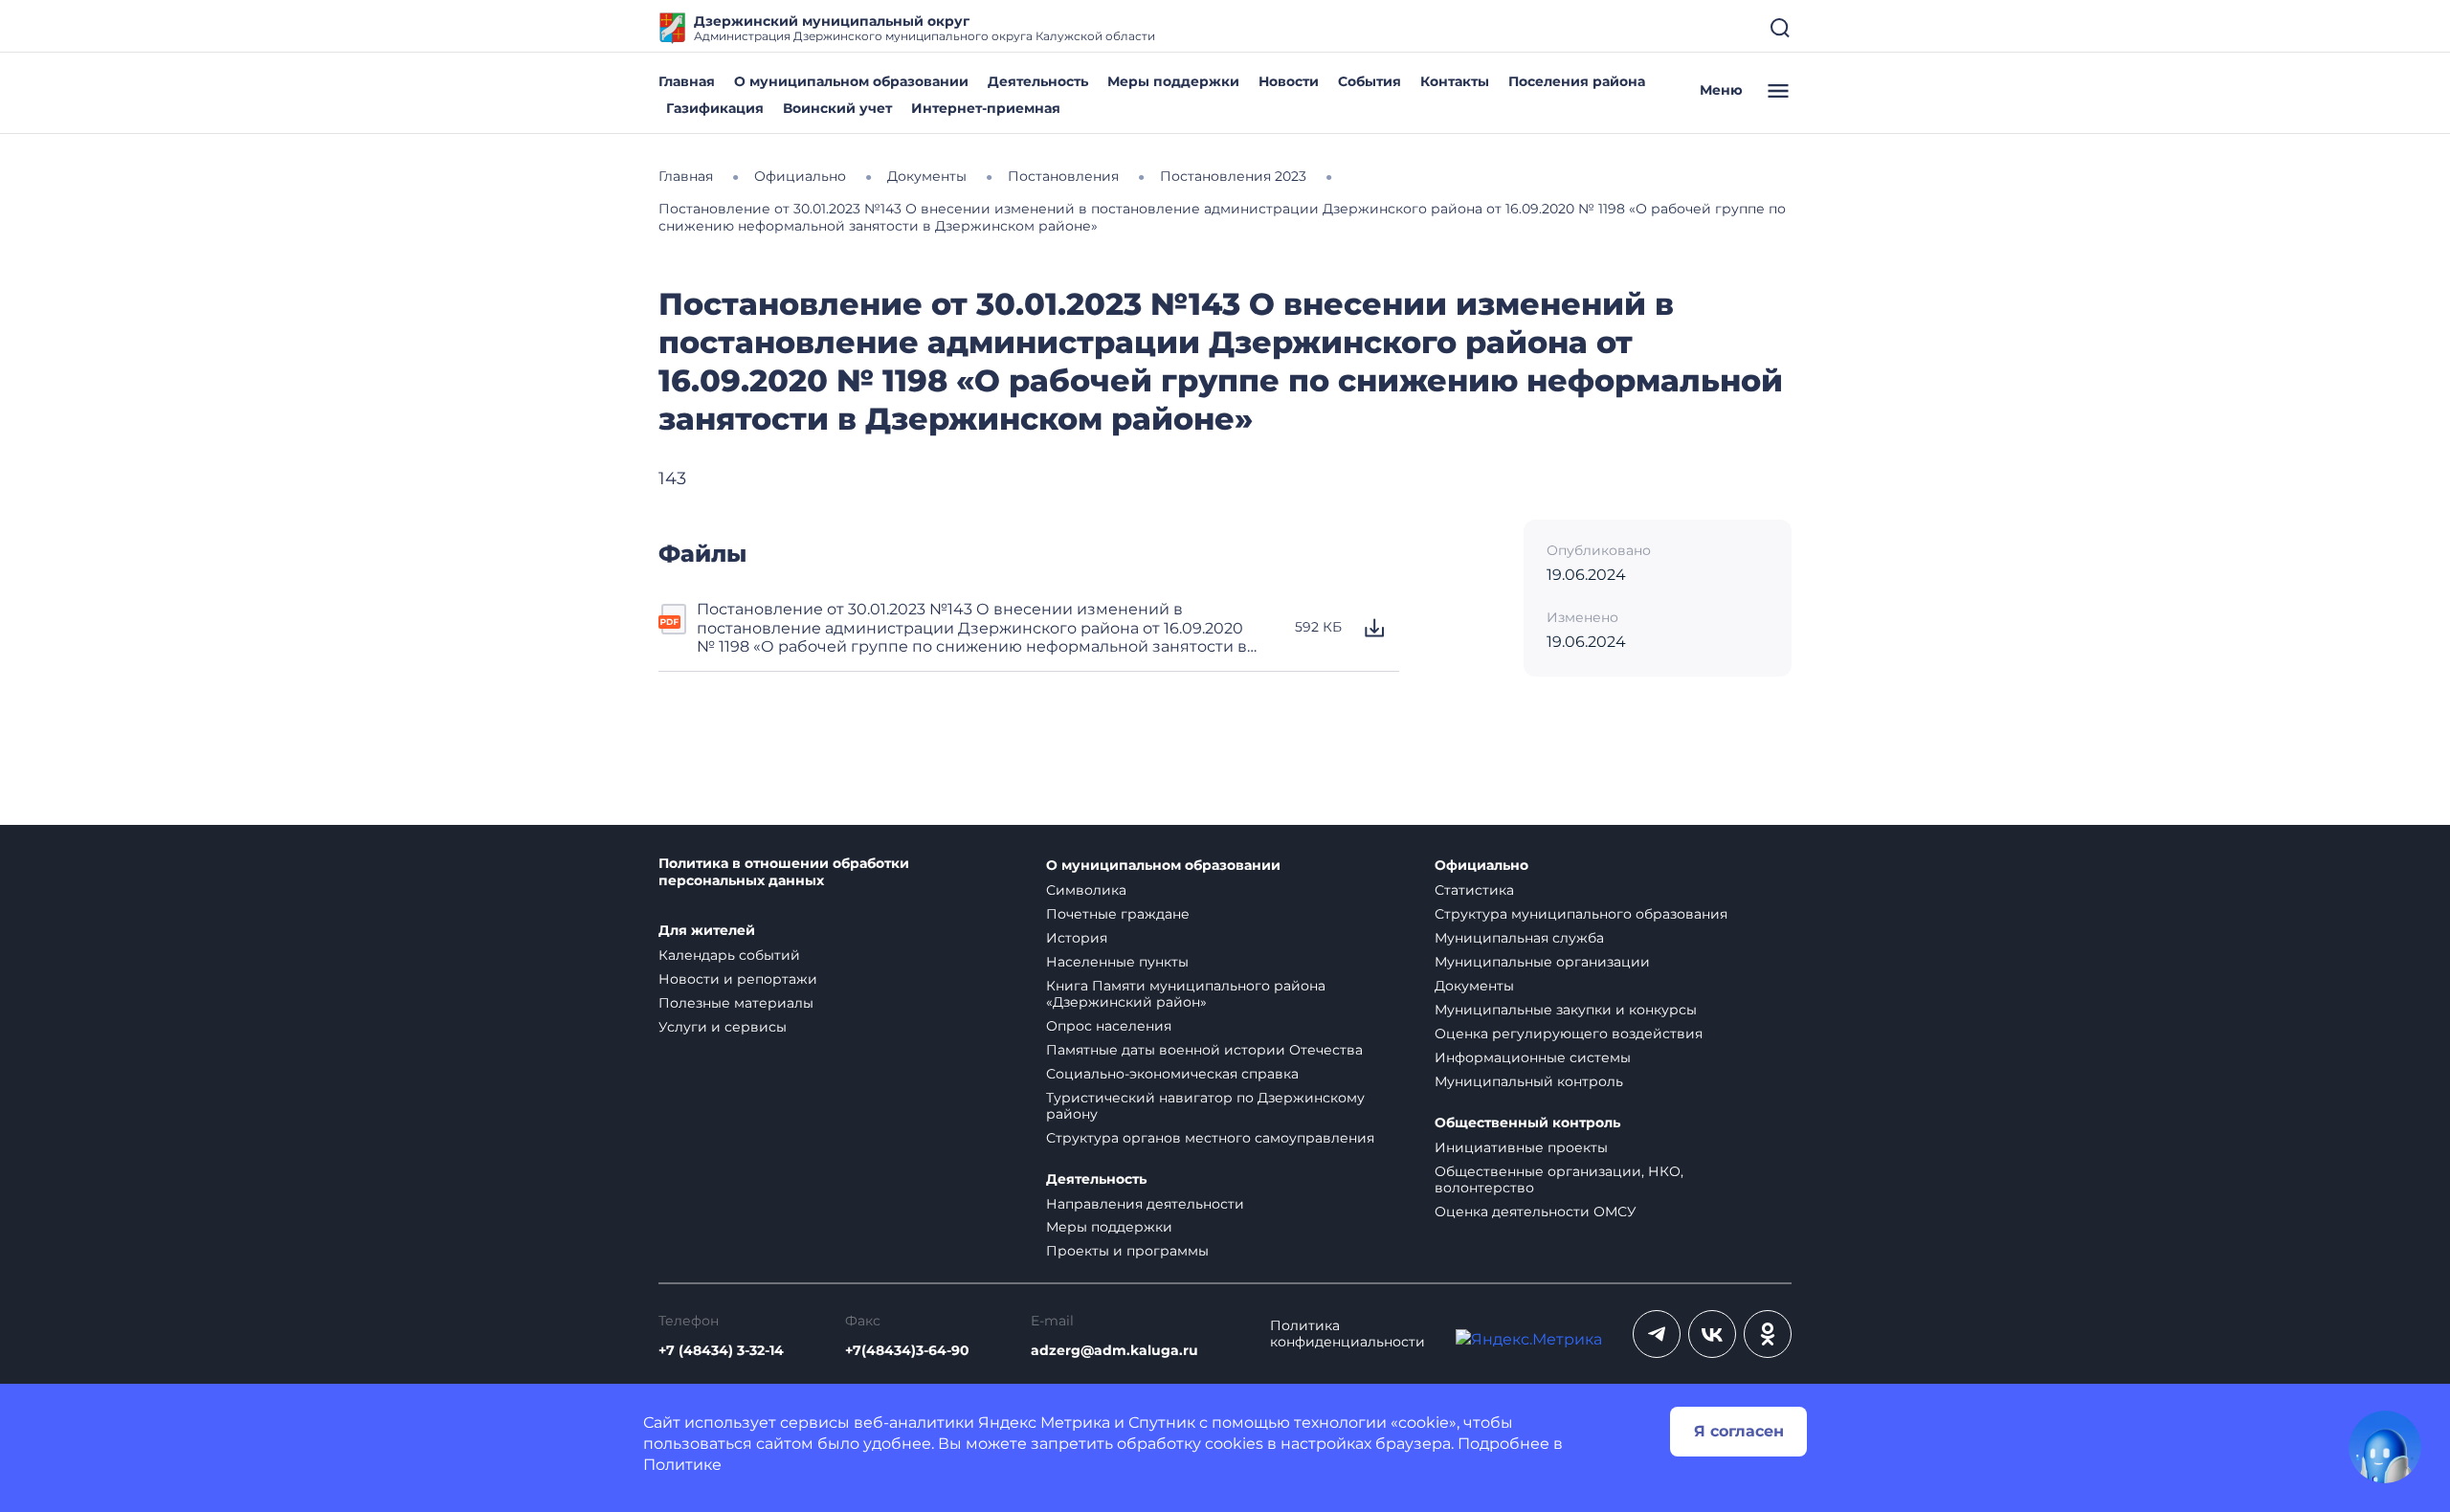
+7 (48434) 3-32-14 (721, 1351)
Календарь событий (729, 955)
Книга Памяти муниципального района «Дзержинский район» (1186, 994)
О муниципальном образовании (851, 81)
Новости (1289, 81)
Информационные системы (1533, 1057)
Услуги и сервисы (723, 1027)
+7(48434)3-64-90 (907, 1351)
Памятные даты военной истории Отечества (1204, 1050)
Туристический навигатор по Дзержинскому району (1205, 1106)
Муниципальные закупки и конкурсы (1566, 1010)
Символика (1086, 890)
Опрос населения (1109, 1026)
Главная (687, 81)
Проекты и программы (1127, 1251)
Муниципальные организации (1542, 962)
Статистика (1474, 890)
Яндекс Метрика (1044, 1423)
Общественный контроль (1527, 1123)
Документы (1474, 986)
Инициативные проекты (1521, 1147)
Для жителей (707, 931)
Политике (682, 1465)
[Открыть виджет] (2385, 1447)
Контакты (1455, 81)
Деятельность (1038, 81)
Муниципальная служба (1519, 938)
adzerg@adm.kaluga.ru (1114, 1351)
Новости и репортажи (738, 979)
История (1077, 938)
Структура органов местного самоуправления (1210, 1138)
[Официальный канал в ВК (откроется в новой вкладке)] (1712, 1334)
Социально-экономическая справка (1172, 1074)
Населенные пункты (1117, 962)
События (1370, 81)
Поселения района (1577, 81)
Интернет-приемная (986, 108)
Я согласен (1739, 1431)
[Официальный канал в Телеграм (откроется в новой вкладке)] (1657, 1334)
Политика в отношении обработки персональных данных (784, 872)
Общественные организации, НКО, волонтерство (1559, 1179)
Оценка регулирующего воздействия (1569, 1034)
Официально (1481, 866)
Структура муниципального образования (1581, 914)
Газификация (715, 108)
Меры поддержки (1173, 81)
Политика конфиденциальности (1347, 1334)
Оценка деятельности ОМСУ (1536, 1212)
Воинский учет (837, 108)
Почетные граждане (1118, 914)
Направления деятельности (1145, 1204)
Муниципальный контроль (1529, 1081)
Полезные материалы (736, 1003)
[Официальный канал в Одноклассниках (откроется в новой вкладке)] (1768, 1334)
